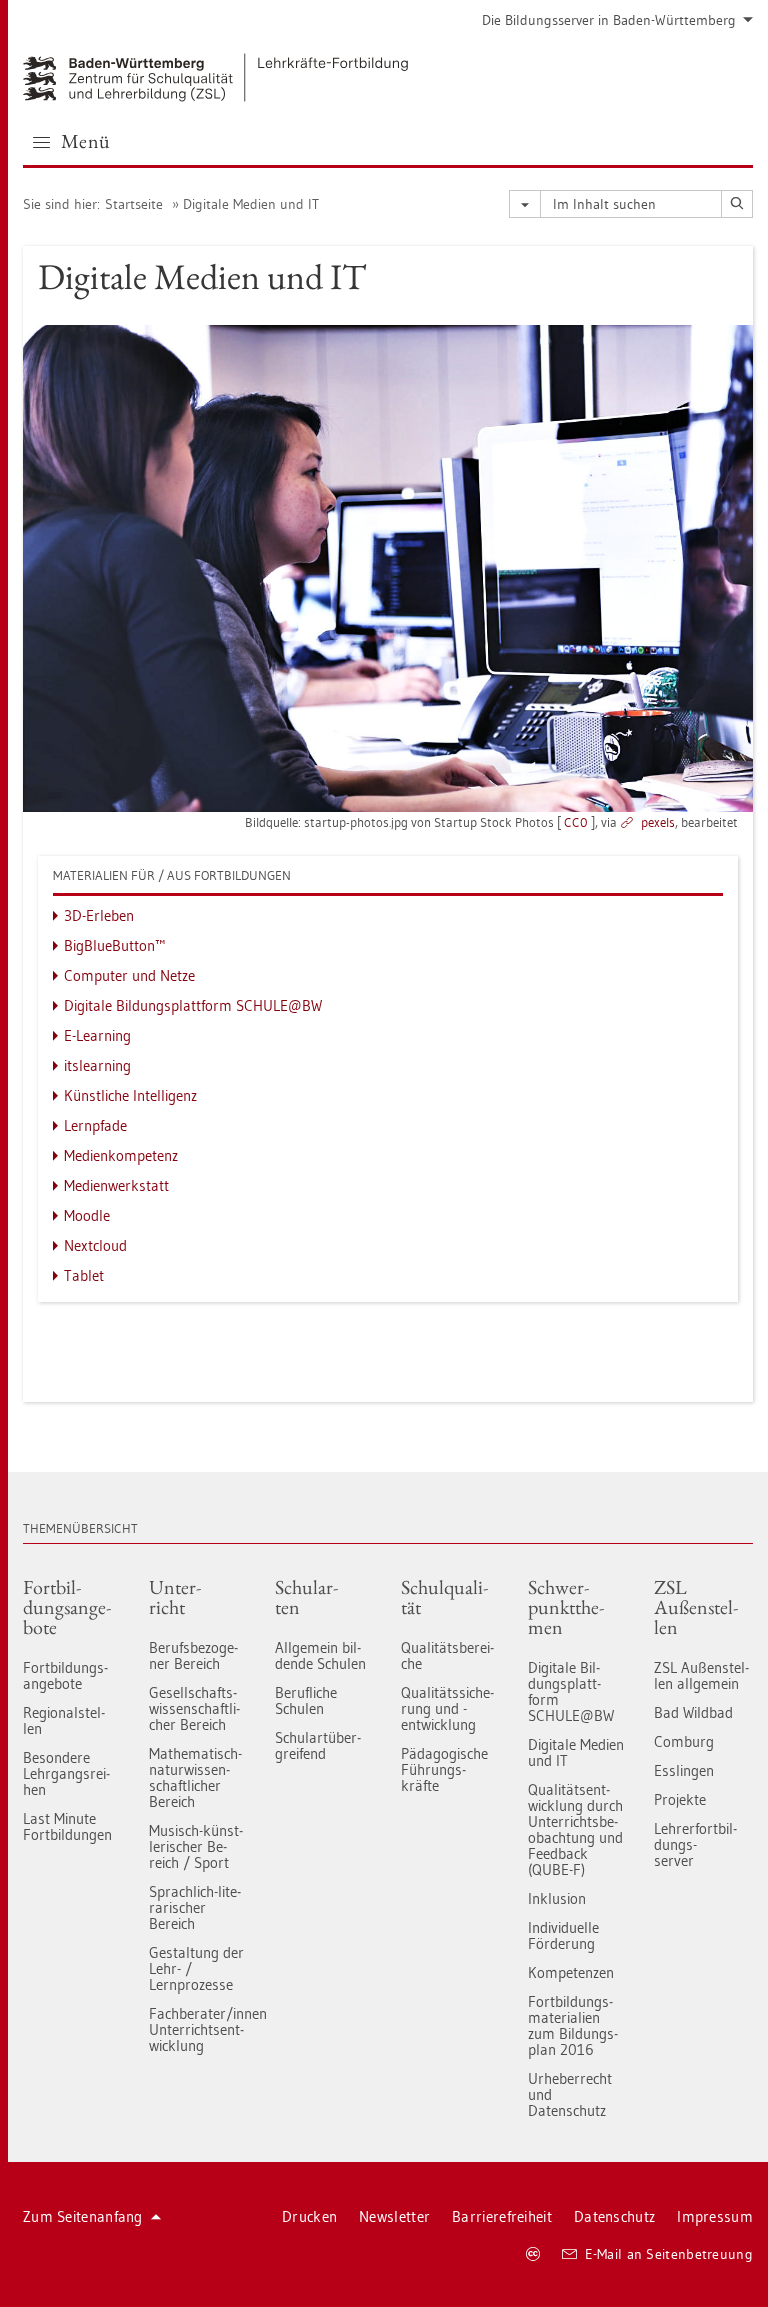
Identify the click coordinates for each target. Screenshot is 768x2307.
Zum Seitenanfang (83, 2216)
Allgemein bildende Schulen (320, 1655)
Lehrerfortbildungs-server (695, 1844)
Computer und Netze (129, 975)
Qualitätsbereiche (447, 1655)
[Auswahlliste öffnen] (525, 204)
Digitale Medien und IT (251, 204)
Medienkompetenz (121, 1155)
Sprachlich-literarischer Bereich (195, 1907)
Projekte (680, 1799)
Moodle (87, 1215)
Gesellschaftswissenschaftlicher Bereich (194, 1708)
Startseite (134, 204)
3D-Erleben (99, 915)
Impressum (715, 2216)
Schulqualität (444, 1597)
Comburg (684, 1741)
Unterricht (175, 1597)
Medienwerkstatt (116, 1185)
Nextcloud (95, 1245)
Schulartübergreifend (318, 1745)
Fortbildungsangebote (67, 1607)
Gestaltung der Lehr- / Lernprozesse (196, 1968)
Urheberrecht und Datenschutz (570, 2094)
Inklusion (557, 1898)
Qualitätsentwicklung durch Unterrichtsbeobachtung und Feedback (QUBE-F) (575, 1829)
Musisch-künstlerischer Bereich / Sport (196, 1846)
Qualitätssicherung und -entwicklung (447, 1708)
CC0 (576, 822)
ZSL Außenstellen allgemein (701, 1675)
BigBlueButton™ (114, 945)
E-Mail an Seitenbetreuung (669, 2254)
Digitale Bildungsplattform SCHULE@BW (193, 1005)
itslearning (97, 1065)
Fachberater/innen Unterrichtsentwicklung (197, 2029)
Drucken (309, 2216)
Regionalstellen (64, 1720)
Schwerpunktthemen (566, 1607)
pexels (658, 822)
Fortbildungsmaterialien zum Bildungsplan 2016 (573, 2025)
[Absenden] (737, 204)
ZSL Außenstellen (696, 1607)
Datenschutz (614, 2216)
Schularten (306, 1597)
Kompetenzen (571, 1972)
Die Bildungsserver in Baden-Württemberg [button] (609, 20)
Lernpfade (95, 1125)
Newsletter (394, 2216)
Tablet (84, 1275)
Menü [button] (86, 141)
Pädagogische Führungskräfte (444, 1769)
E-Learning (97, 1035)
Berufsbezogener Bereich (193, 1655)
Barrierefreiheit (502, 2216)
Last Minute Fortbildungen (67, 1826)
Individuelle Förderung (563, 1935)
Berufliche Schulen (306, 1700)
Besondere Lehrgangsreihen (66, 1773)
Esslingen (684, 1770)
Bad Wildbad (693, 1712)
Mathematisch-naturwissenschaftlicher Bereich (195, 1777)
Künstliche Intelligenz (130, 1095)
